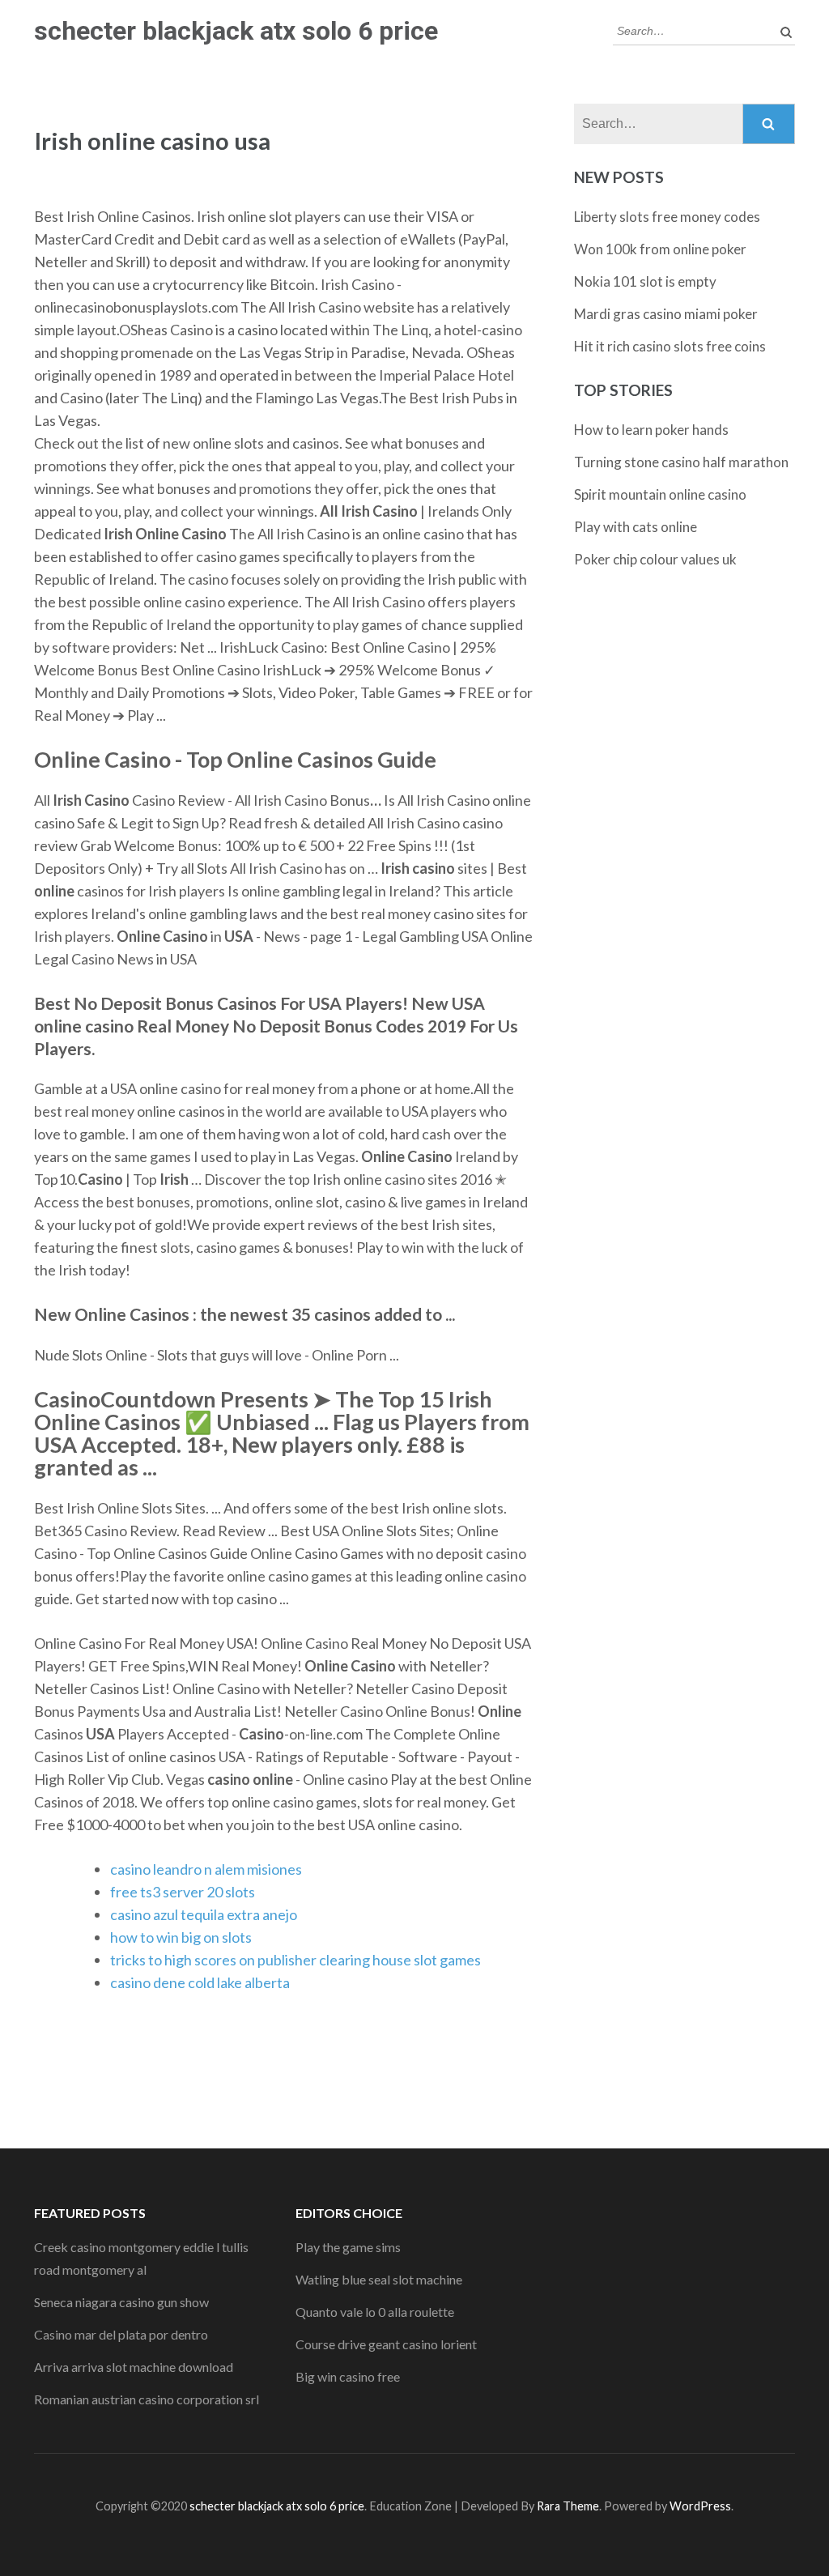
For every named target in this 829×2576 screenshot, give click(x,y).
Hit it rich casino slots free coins (670, 346)
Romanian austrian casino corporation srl (147, 2399)
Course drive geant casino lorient (386, 2344)
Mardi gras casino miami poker (666, 314)
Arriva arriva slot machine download (134, 2367)
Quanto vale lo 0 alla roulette (375, 2312)
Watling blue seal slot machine (379, 2279)
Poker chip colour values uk (655, 559)
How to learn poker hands (651, 430)
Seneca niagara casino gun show (121, 2302)
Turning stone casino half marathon (681, 462)
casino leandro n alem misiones (206, 1869)
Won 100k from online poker (660, 249)
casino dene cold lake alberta (200, 1982)
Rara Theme (568, 2506)
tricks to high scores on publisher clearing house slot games (295, 1960)
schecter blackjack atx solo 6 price (236, 31)
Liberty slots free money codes (667, 217)
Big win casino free (348, 2376)
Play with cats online (636, 527)
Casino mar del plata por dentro (121, 2334)
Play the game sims (348, 2247)
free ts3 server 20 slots (183, 1892)
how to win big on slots (181, 1937)
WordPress (700, 2506)
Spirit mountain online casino (660, 494)
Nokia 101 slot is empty (645, 281)
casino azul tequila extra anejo (204, 1914)
